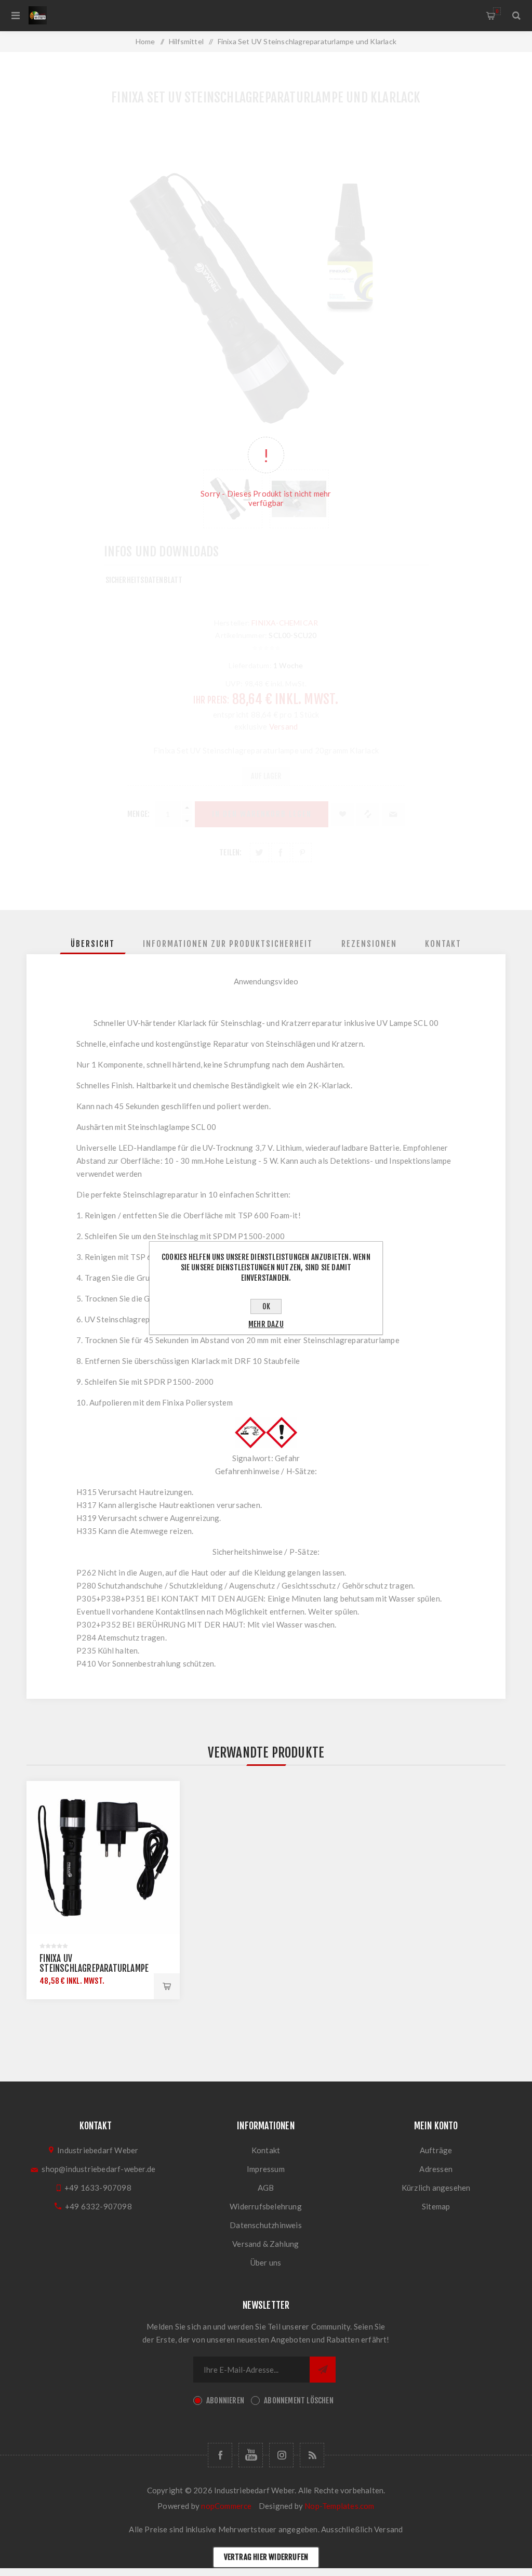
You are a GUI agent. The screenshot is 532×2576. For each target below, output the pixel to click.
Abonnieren (225, 2401)
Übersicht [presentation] (93, 944)
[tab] (93, 944)
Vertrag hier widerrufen (266, 2557)
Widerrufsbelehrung (266, 2206)
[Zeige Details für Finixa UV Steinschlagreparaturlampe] (103, 1858)
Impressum (266, 2169)
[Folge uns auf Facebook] (220, 2455)
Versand (388, 2529)
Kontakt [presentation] (443, 944)
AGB (266, 2188)
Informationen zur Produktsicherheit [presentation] (228, 944)
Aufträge (436, 2150)
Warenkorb (497, 11)
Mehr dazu (266, 1324)
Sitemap (436, 2206)
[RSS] (312, 2455)
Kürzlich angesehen (436, 2188)
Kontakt (266, 2150)
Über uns (266, 2262)
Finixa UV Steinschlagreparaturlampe (94, 1963)
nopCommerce (226, 2506)
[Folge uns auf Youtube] (251, 2455)
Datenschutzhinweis (266, 2225)
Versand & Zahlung (265, 2244)
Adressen (436, 2169)
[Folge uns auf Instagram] (281, 2455)
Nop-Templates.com (339, 2506)
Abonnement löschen (299, 2401)
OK (266, 1306)
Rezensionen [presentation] (369, 944)
